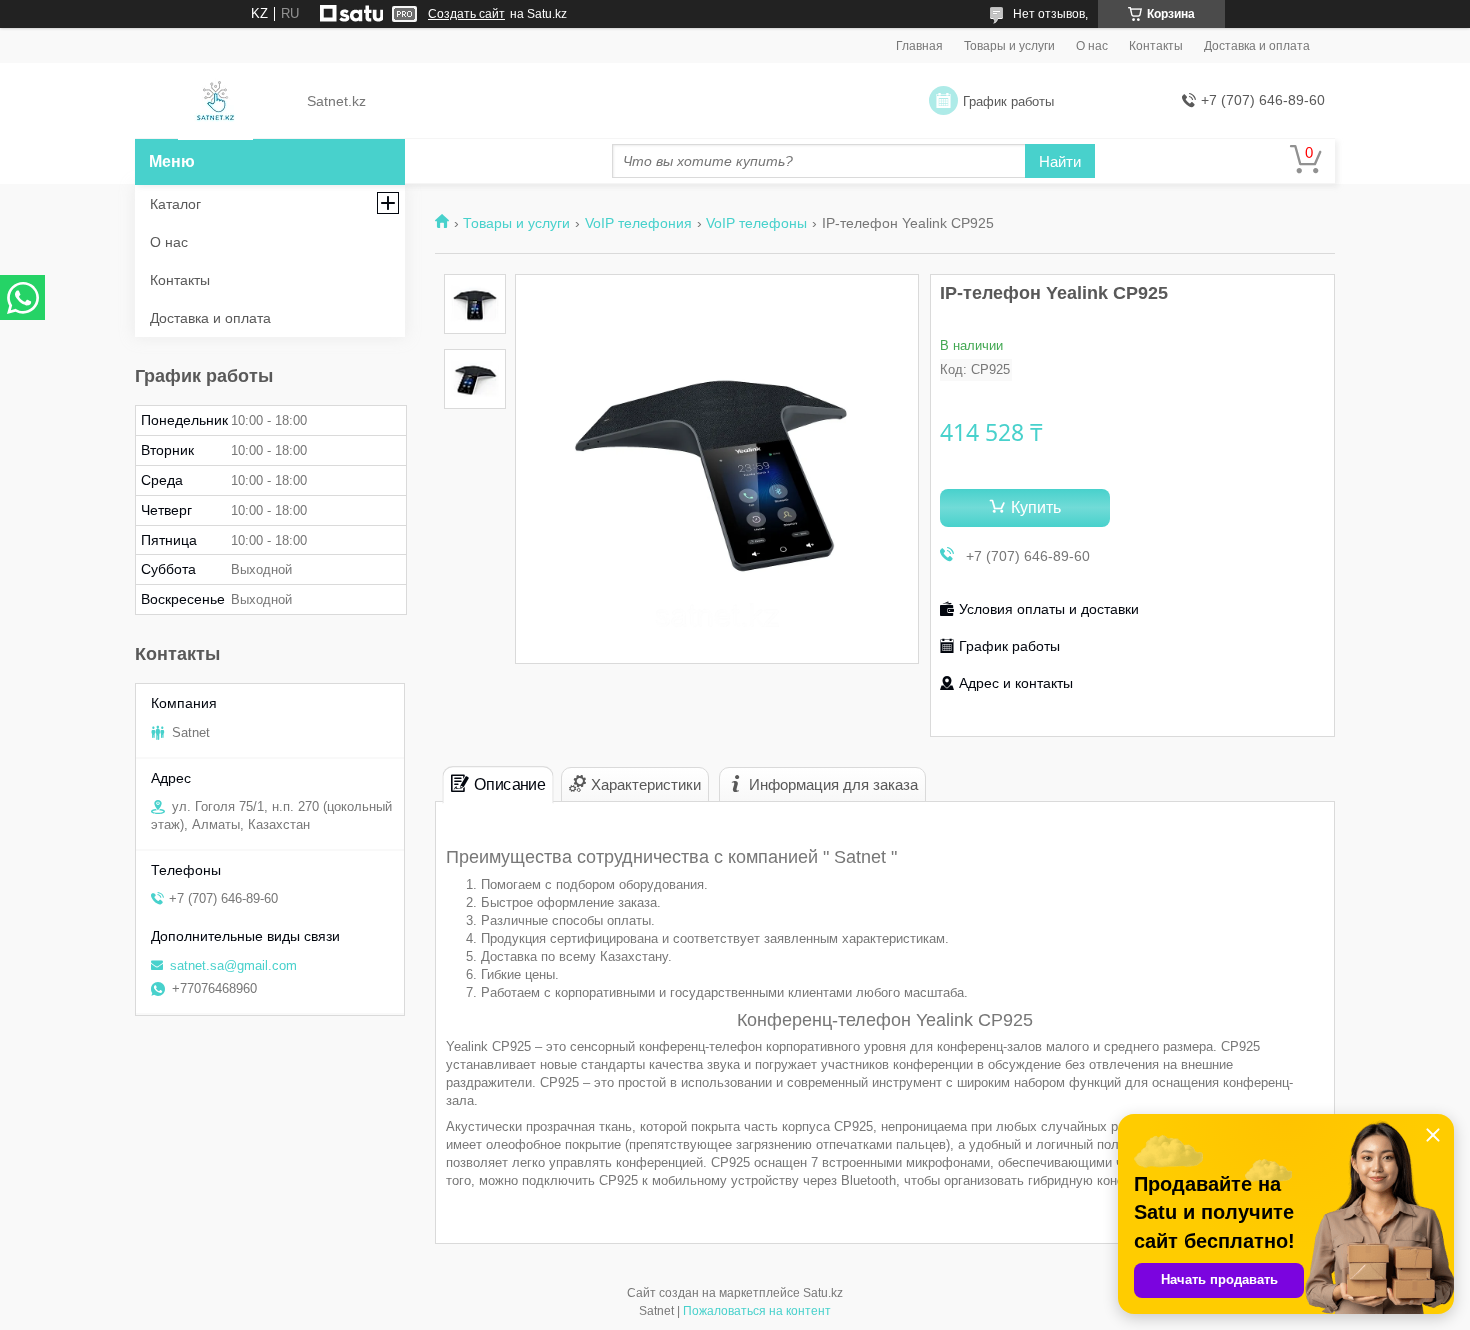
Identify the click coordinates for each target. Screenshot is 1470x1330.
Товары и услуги (1009, 46)
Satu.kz (823, 1293)
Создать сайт (466, 14)
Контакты (1156, 46)
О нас (1092, 46)
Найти (1060, 161)
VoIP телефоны (756, 223)
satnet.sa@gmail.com (233, 965)
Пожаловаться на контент (757, 1311)
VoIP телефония (638, 223)
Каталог (175, 204)
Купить (1036, 507)
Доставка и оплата (1257, 46)
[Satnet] (215, 102)
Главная (919, 46)
